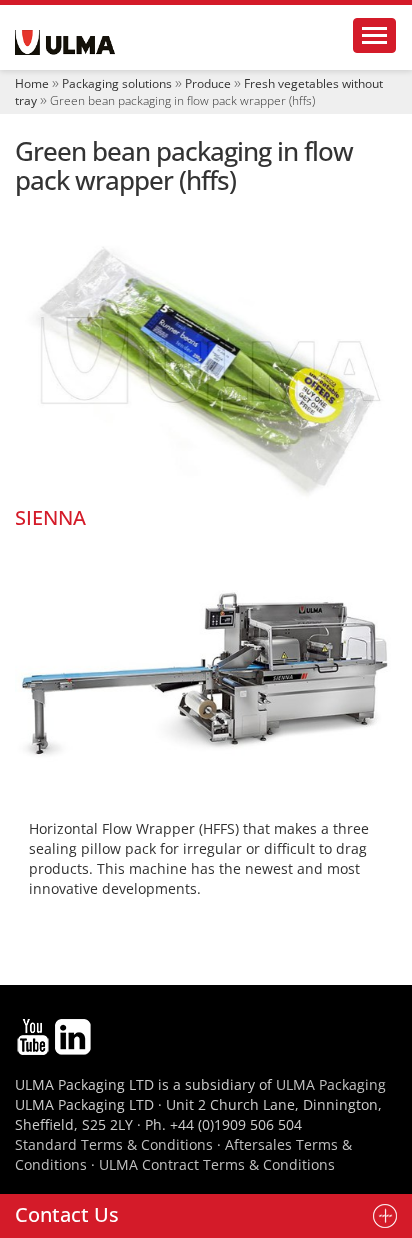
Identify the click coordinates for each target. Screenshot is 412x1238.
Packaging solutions (117, 83)
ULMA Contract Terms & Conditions (217, 1164)
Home (32, 83)
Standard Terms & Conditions (114, 1144)
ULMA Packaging (331, 1084)
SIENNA (50, 517)
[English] (65, 42)
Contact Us (67, 1214)
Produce (208, 83)
